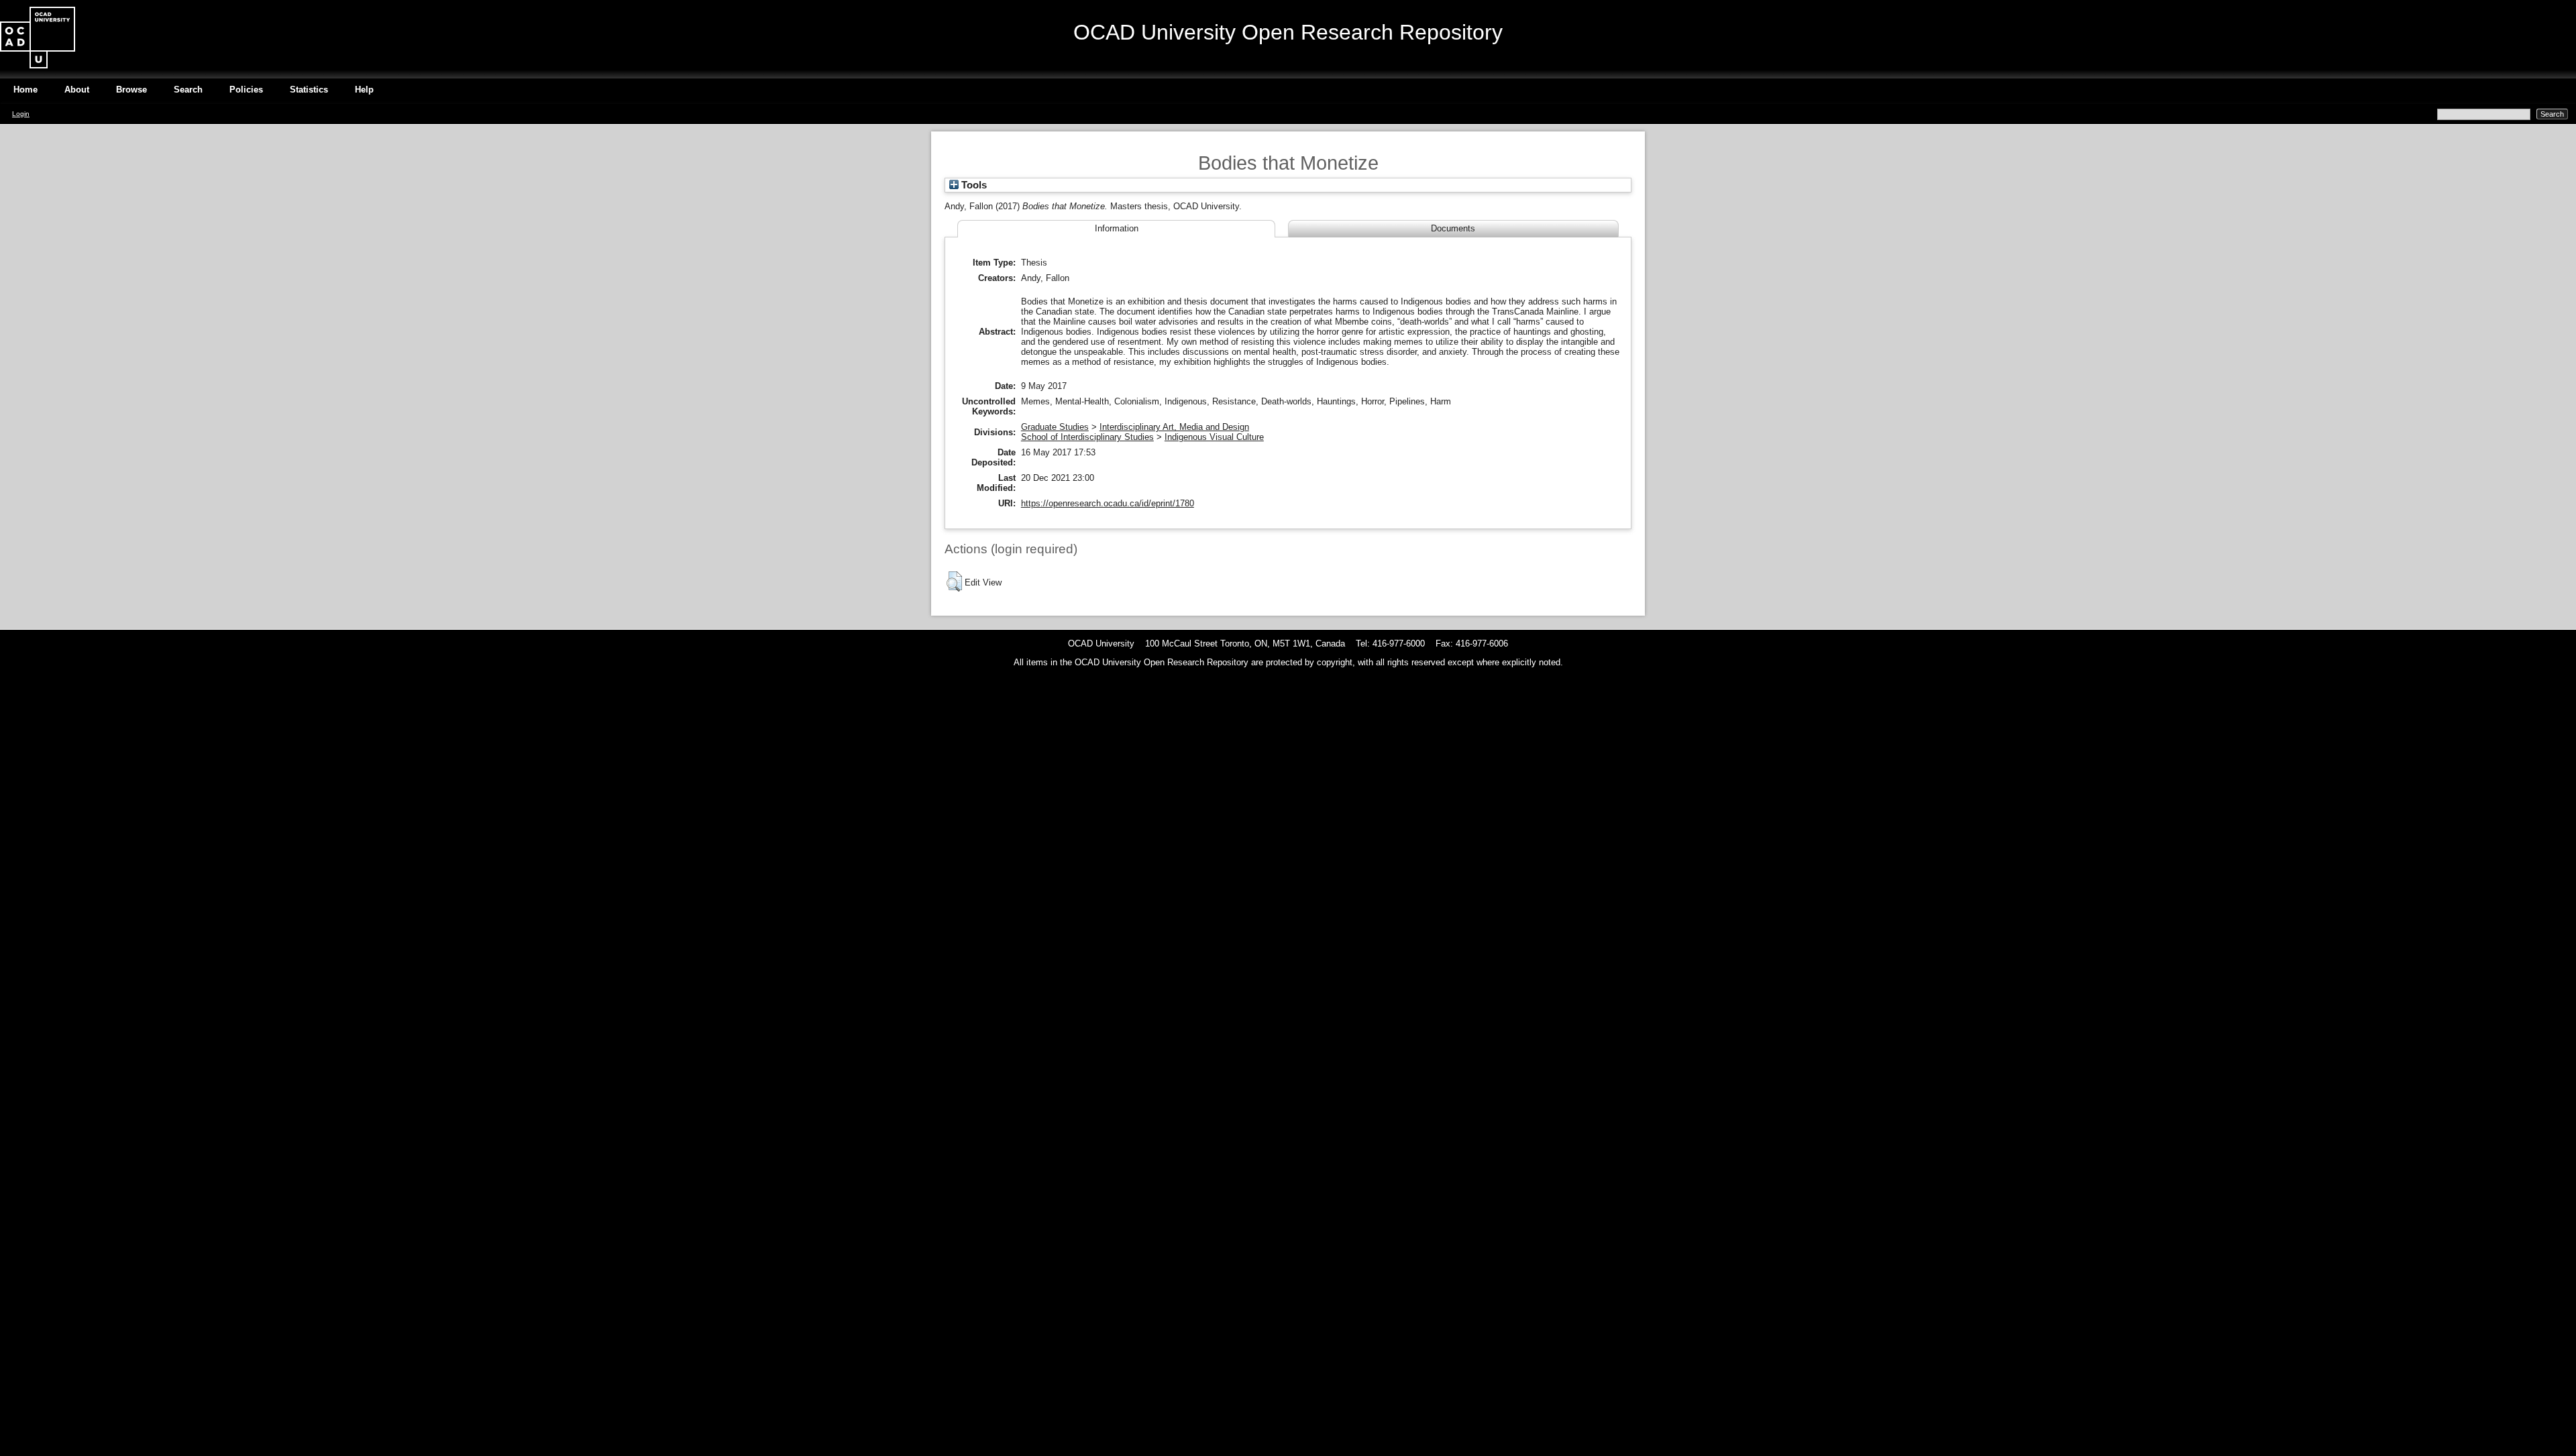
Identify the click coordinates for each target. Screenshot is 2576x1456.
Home (25, 90)
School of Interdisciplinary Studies (1087, 437)
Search (188, 90)
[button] (954, 581)
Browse (131, 90)
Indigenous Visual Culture (1214, 437)
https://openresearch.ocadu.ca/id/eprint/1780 (1108, 503)
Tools (973, 185)
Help (364, 90)
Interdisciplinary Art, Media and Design (1174, 427)
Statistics (309, 90)
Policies (246, 90)
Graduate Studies (1055, 427)
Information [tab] (1117, 228)
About (77, 90)
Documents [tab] (1453, 228)
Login (21, 114)
